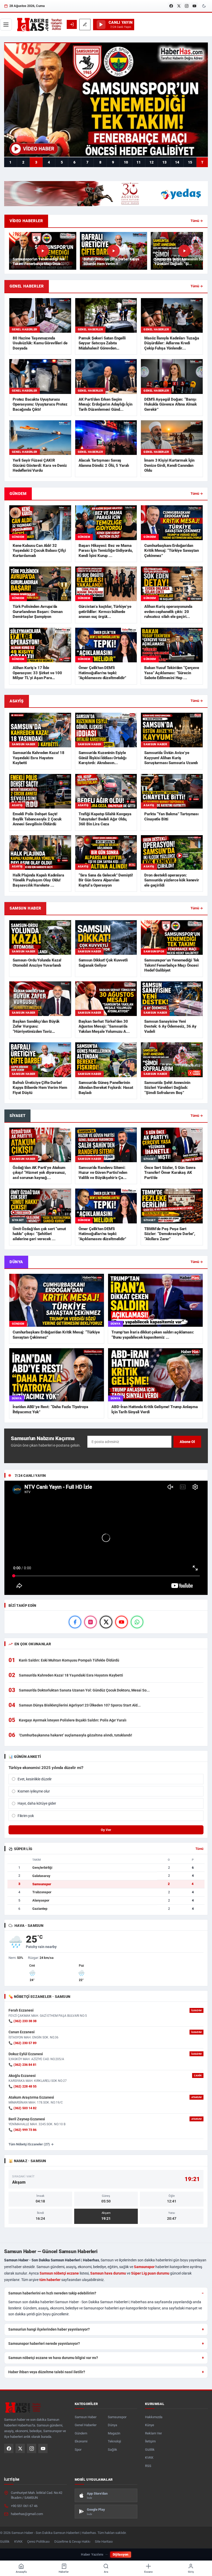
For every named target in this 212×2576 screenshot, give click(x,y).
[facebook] (75, 1622)
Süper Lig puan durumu (150, 2273)
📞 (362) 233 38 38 (22, 2021)
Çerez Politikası (38, 2542)
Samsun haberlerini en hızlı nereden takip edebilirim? (52, 2293)
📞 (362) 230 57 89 (22, 2043)
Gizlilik (150, 2450)
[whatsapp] (137, 1622)
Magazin (114, 2433)
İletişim (150, 2441)
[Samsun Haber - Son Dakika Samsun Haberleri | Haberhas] (39, 25)
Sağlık (112, 2450)
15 (190, 162)
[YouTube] (194, 6)
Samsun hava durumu (108, 2273)
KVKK (149, 2458)
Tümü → (197, 221)
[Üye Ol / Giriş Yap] (72, 24)
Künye (150, 2425)
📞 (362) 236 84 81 (22, 2065)
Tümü (199, 1849)
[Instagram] (187, 6)
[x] (106, 1622)
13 (164, 162)
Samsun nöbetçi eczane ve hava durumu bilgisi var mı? (53, 2358)
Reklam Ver (153, 2433)
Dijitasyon (121, 2554)
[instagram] (90, 1622)
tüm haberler (50, 2280)
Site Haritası (104, 2542)
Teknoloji (114, 2441)
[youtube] (122, 1622)
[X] (179, 6)
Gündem (81, 2433)
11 (139, 162)
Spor (78, 2450)
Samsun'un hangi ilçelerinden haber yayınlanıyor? (49, 2329)
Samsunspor (144, 2267)
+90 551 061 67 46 (24, 2506)
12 (152, 162)
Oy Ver (106, 1830)
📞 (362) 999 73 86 (22, 2130)
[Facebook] (171, 6)
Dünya (112, 2425)
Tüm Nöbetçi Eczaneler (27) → (31, 2144)
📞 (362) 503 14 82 (22, 2108)
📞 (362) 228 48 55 (22, 2086)
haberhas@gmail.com (27, 2514)
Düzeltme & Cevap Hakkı (72, 2542)
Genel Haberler (86, 2425)
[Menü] (6, 25)
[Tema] (204, 6)
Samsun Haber (86, 2417)
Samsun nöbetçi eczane (59, 2273)
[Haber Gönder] (85, 25)
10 (126, 162)
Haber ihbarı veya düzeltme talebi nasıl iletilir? (47, 2372)
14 (177, 162)
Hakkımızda (154, 2417)
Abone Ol (187, 1442)
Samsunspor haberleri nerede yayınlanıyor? (44, 2344)
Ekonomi (81, 2441)
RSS (148, 2466)
